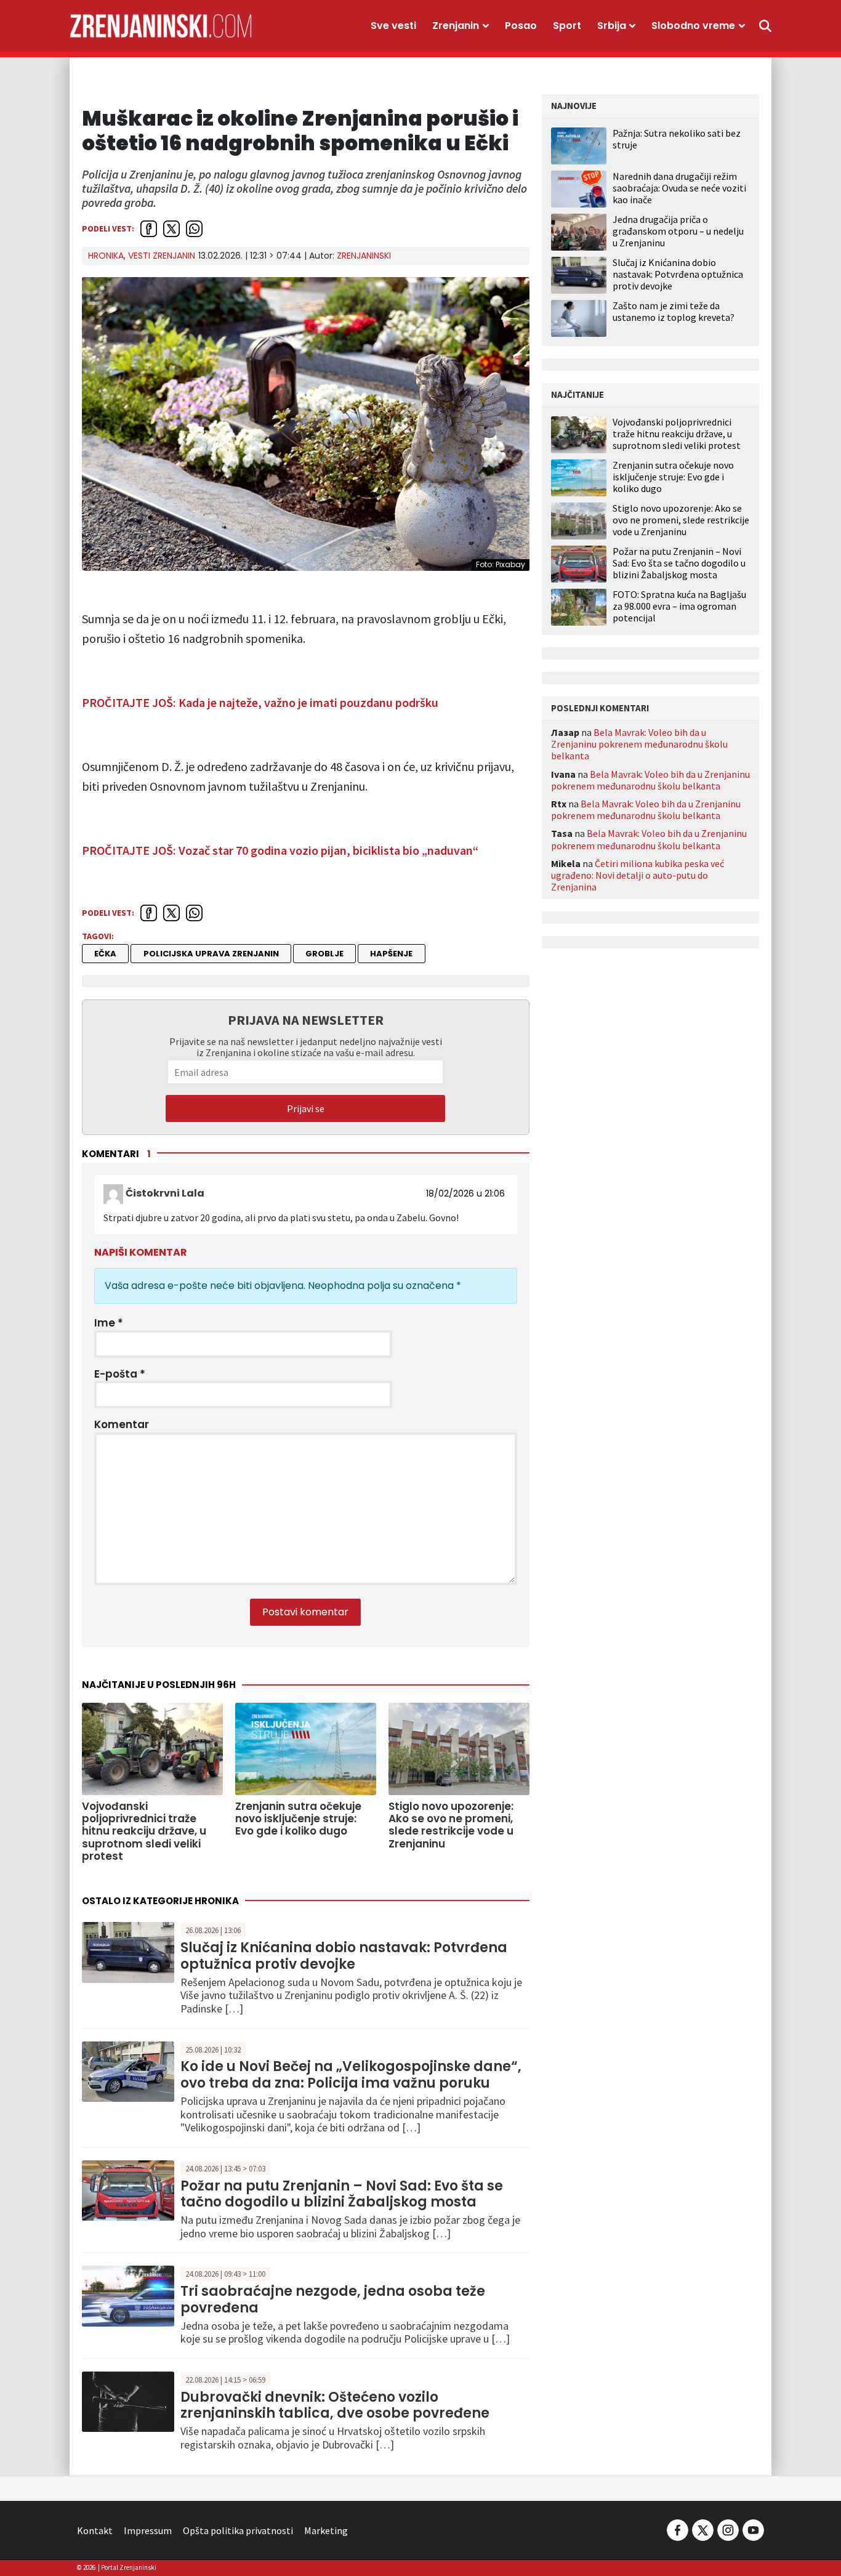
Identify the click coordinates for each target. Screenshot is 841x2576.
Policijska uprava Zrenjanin (211, 954)
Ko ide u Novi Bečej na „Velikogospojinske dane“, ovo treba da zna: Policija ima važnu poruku (351, 2074)
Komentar (122, 1424)
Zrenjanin (456, 26)
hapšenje (391, 954)
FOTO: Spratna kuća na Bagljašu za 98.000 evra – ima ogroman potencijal (679, 606)
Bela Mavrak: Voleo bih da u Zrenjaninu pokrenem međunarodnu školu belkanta (639, 744)
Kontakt (95, 2530)
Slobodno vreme (693, 26)
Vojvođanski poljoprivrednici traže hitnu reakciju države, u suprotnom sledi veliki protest (677, 434)
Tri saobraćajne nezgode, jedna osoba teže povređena (333, 2299)
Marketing (326, 2530)
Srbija (612, 26)
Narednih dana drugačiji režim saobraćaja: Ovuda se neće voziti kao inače (679, 188)
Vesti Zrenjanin (162, 256)
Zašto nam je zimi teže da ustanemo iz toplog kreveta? (674, 311)
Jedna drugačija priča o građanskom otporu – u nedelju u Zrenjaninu (678, 231)
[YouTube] (752, 2529)
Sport (567, 26)
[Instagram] (728, 2529)
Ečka (105, 954)
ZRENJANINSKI (364, 256)
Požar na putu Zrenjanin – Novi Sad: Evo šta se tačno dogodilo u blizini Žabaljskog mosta (342, 2194)
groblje (324, 954)
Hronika (106, 256)
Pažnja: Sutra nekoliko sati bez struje (677, 139)
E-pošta (120, 1374)
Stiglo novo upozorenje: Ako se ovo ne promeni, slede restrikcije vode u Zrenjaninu (681, 520)
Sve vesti (393, 26)
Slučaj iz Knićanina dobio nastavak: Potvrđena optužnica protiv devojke (344, 1956)
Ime (109, 1323)
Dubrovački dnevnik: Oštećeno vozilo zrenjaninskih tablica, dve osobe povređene (335, 2405)
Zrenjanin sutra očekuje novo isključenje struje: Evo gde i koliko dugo (673, 477)
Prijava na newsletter (306, 1020)
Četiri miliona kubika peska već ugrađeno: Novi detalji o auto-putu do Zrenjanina (638, 875)
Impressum (148, 2530)
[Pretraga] (765, 26)
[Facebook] (678, 2529)
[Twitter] (703, 2529)
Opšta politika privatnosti (238, 2530)
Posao (521, 26)
